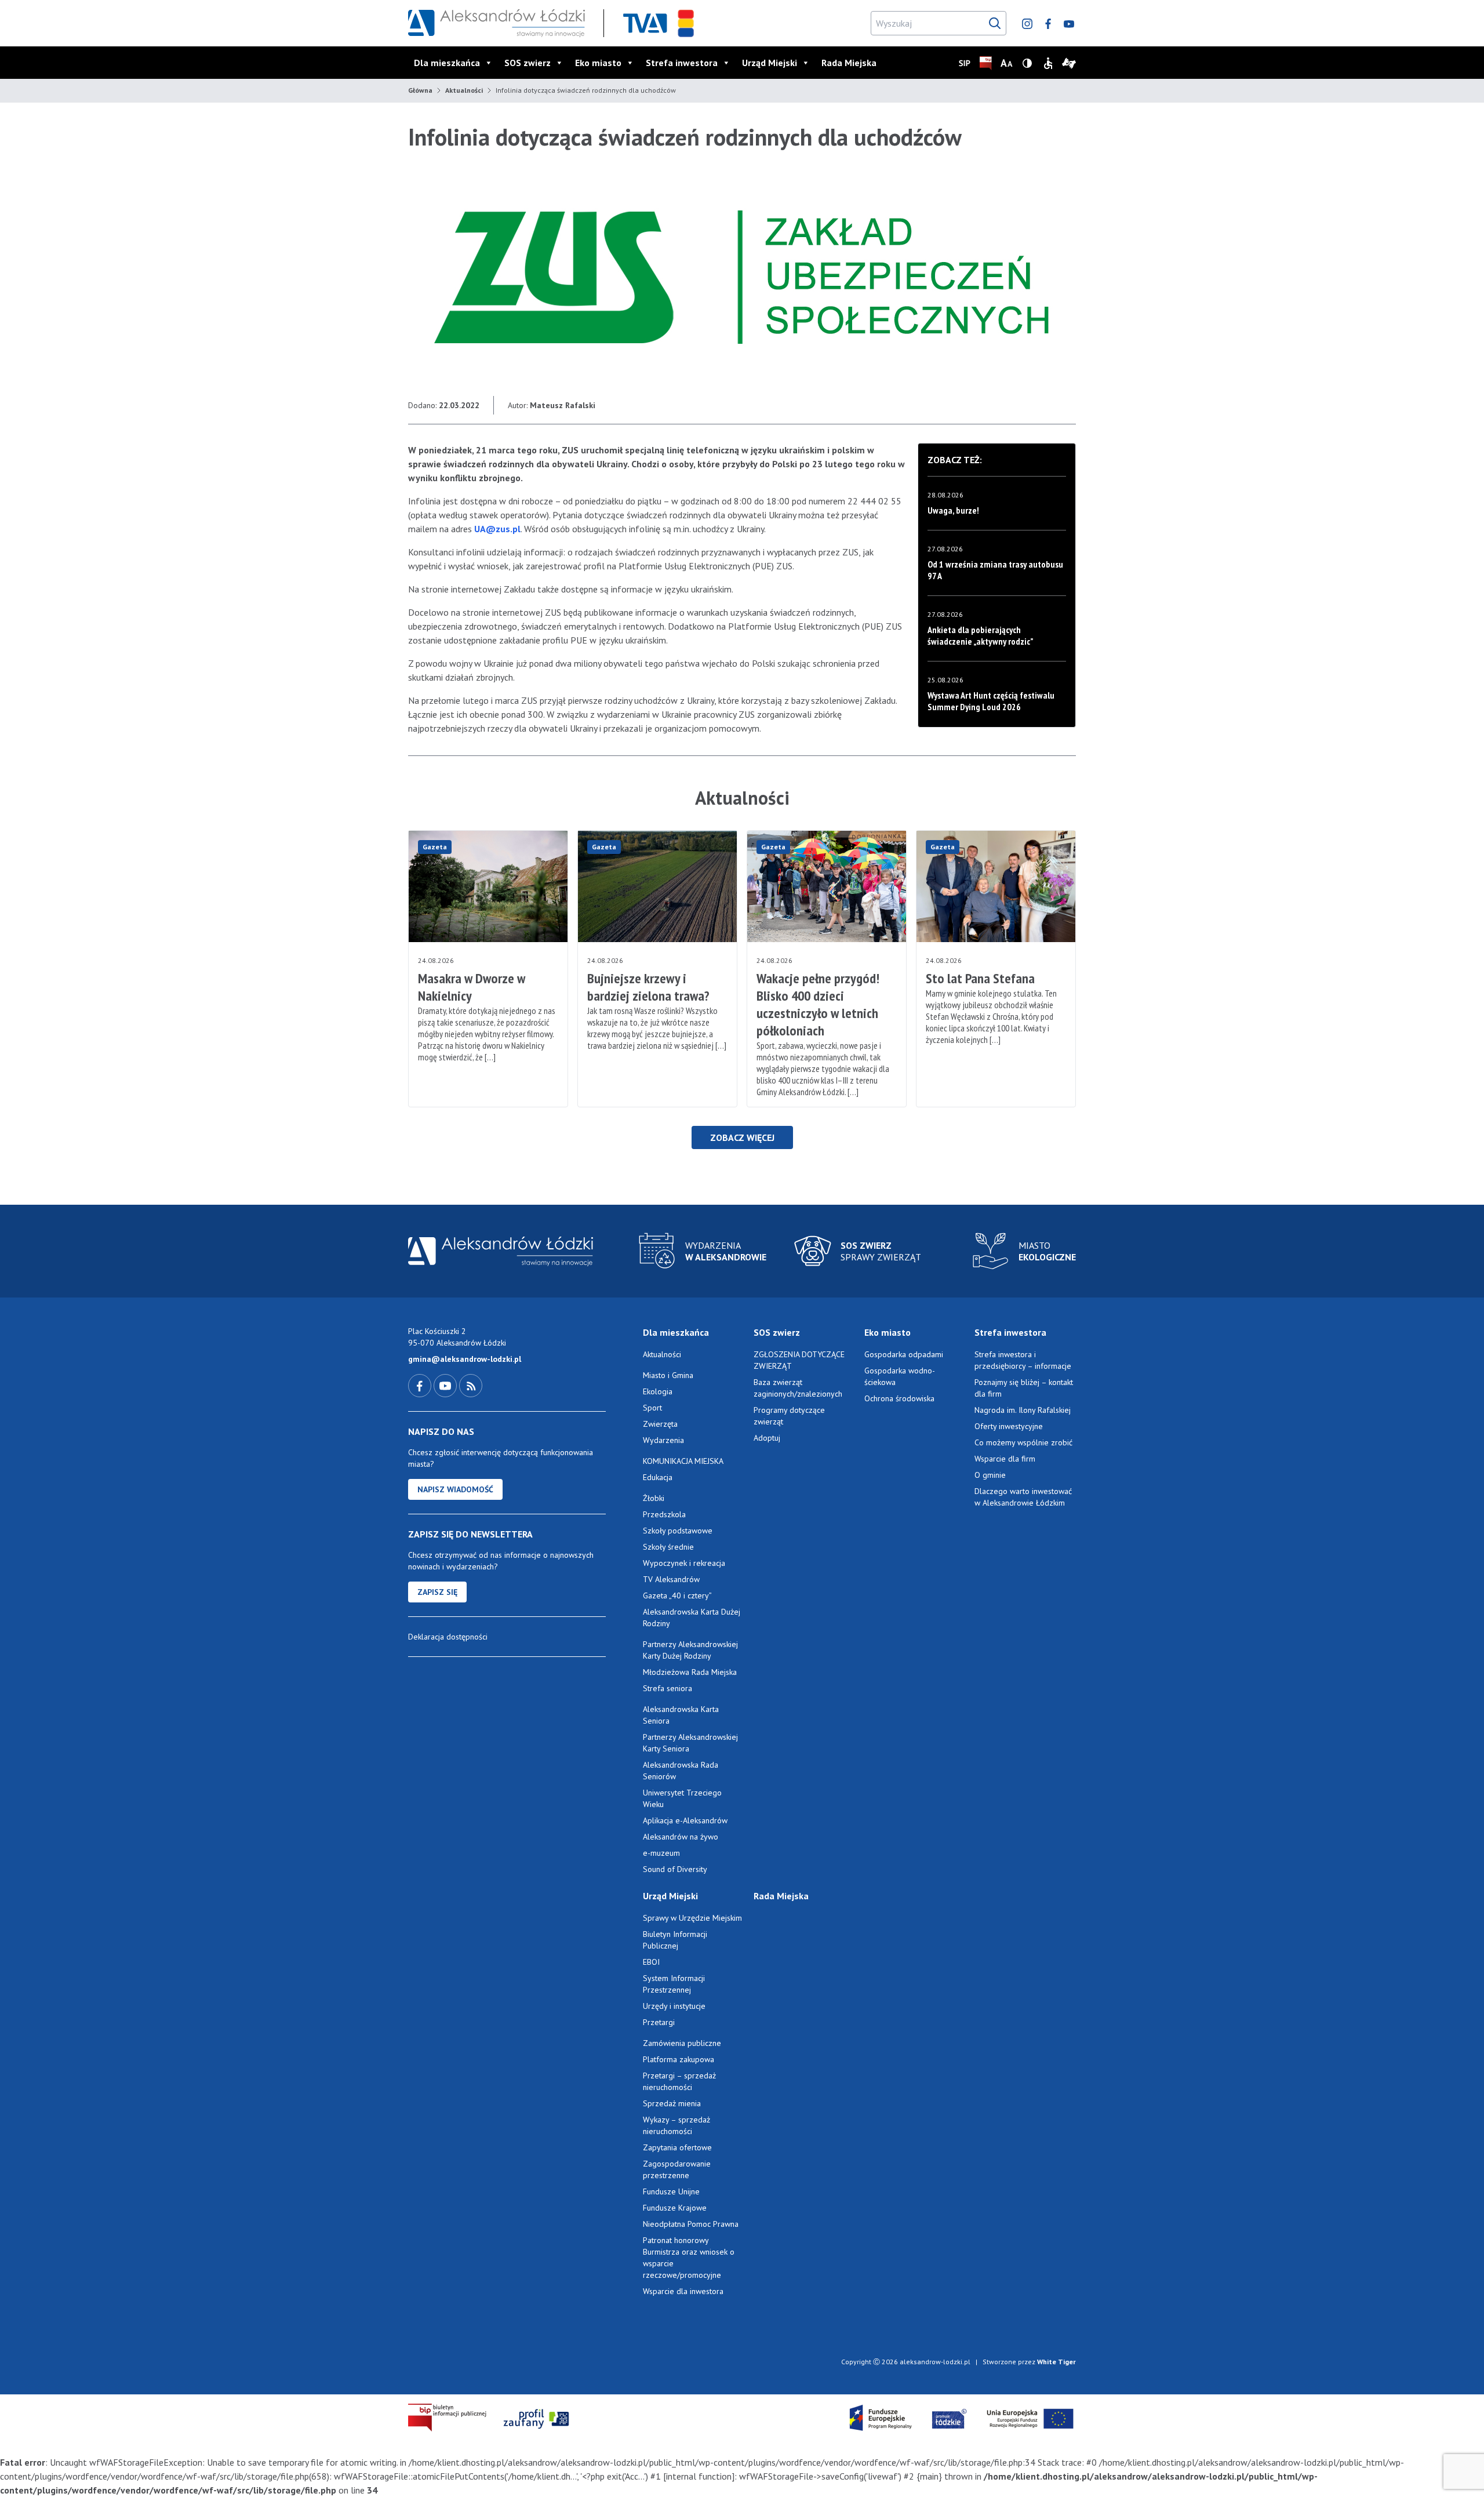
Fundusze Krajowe (675, 2208)
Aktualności (464, 90)
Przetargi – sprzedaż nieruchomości (679, 2081)
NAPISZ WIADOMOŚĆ (455, 1489)
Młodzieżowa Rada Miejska (690, 1672)
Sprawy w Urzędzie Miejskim (692, 1918)
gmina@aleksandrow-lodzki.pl (465, 1359)
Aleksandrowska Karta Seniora (681, 1715)
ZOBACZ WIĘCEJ (742, 1137)
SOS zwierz (528, 63)
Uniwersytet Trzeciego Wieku (682, 1798)
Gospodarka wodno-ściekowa (900, 1376)
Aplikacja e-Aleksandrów (685, 1820)
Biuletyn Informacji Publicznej (675, 1940)
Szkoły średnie (668, 1547)
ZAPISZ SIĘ (437, 1592)
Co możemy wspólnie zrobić (1023, 1442)
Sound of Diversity (675, 1869)
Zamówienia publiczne (682, 2043)
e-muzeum (661, 1853)
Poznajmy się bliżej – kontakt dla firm (1024, 1388)
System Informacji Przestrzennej (674, 1984)
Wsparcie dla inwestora (683, 2291)
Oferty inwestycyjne (1010, 1426)
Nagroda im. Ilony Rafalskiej (1023, 1410)
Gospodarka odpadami (904, 1354)
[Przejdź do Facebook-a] (421, 1385)
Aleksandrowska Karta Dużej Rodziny (692, 1618)
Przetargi (659, 2022)
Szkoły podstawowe (678, 1531)
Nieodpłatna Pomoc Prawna (691, 2224)
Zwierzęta (660, 1424)
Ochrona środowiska (899, 1398)
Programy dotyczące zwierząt (789, 1416)
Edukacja (658, 1477)
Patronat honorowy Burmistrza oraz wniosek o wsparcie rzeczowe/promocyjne (689, 2258)
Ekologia (658, 1391)
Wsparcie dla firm (1005, 1459)
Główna (420, 90)
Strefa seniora (668, 1688)
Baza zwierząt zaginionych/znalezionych (798, 1388)
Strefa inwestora (682, 63)
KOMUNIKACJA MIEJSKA (683, 1461)
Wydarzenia (663, 1440)
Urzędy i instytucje (674, 2006)
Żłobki (654, 1498)
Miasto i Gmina (668, 1375)
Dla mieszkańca (447, 63)
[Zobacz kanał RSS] (471, 1385)
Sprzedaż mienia (672, 2103)
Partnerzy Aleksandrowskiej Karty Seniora (690, 1743)
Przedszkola (664, 1514)
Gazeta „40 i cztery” (677, 1595)
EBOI (651, 1962)
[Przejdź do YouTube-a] (446, 1385)
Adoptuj (767, 1438)
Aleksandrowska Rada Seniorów (681, 1771)
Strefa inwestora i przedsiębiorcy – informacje (1023, 1360)
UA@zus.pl (497, 529)
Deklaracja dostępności (448, 1637)
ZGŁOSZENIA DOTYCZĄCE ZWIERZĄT (799, 1360)
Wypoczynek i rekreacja (684, 1563)
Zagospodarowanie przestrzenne (677, 2169)
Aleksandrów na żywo (681, 1837)
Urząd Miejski (770, 63)
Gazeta (435, 847)
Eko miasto (598, 63)
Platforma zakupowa (679, 2059)
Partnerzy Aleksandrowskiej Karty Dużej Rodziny (690, 1650)
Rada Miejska (849, 63)
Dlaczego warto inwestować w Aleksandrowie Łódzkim (1023, 1497)
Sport (652, 1408)
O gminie (990, 1475)
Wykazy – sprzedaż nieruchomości (676, 2125)
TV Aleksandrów (671, 1579)
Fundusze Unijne (671, 2191)
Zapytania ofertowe (677, 2147)
